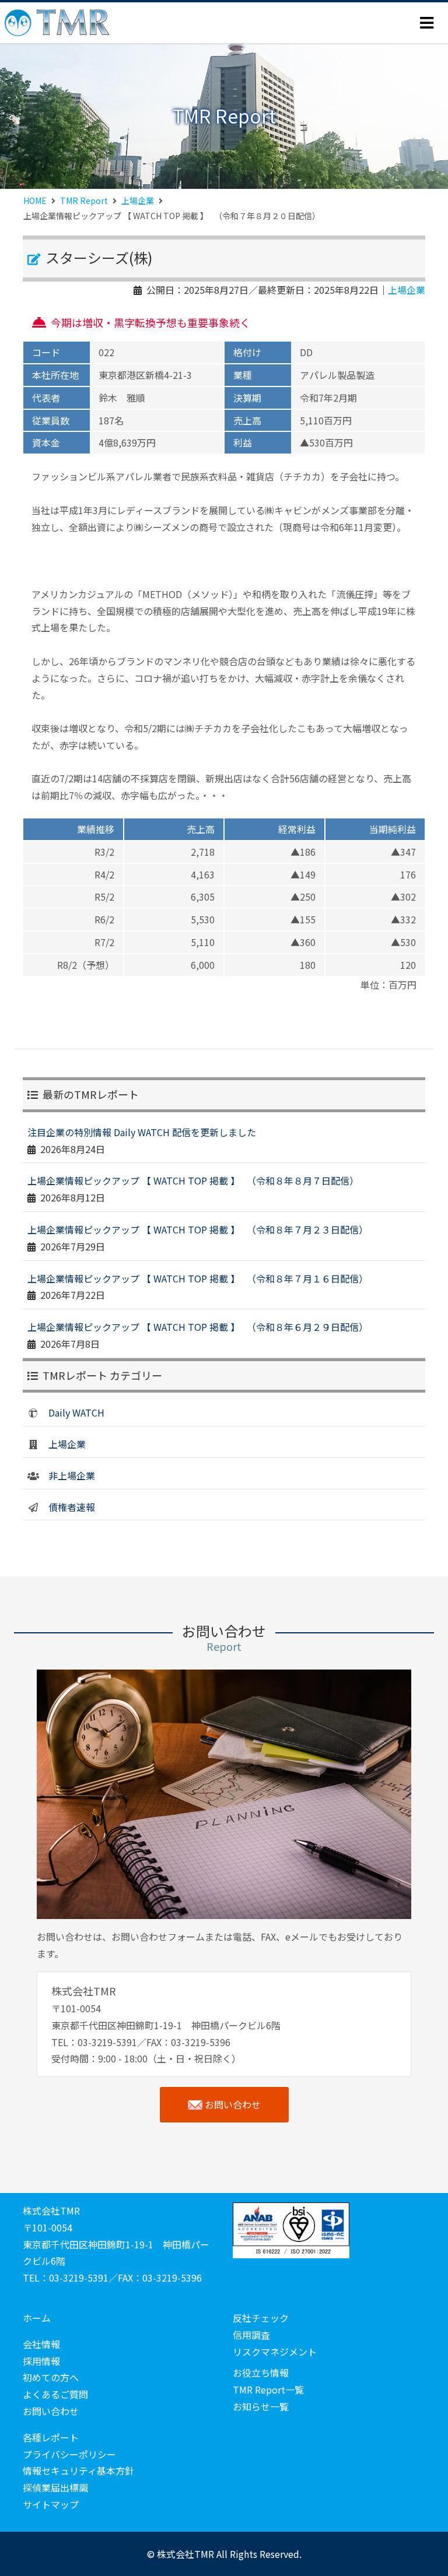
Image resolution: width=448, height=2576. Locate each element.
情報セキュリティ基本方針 (78, 2470)
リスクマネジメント (275, 2352)
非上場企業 (72, 1475)
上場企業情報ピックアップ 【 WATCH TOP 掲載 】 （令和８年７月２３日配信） (198, 1229)
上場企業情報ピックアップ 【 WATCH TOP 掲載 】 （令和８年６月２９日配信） (198, 1327)
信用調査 (251, 2335)
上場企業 (138, 201)
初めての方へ (51, 2377)
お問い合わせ (233, 2104)
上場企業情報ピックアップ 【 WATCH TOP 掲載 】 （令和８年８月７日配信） (193, 1180)
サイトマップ (51, 2504)
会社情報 (41, 2344)
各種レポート (51, 2437)
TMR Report (84, 201)
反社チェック (261, 2318)
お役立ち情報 (261, 2373)
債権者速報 (72, 1507)
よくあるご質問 (55, 2394)
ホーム (37, 2318)
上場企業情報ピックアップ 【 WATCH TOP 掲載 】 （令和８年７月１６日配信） (198, 1278)
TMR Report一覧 (268, 2389)
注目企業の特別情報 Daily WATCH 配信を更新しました (142, 1132)
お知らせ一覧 (261, 2406)
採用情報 (41, 2361)
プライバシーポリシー (69, 2454)
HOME (35, 201)
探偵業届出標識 (55, 2487)
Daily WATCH (76, 1412)
